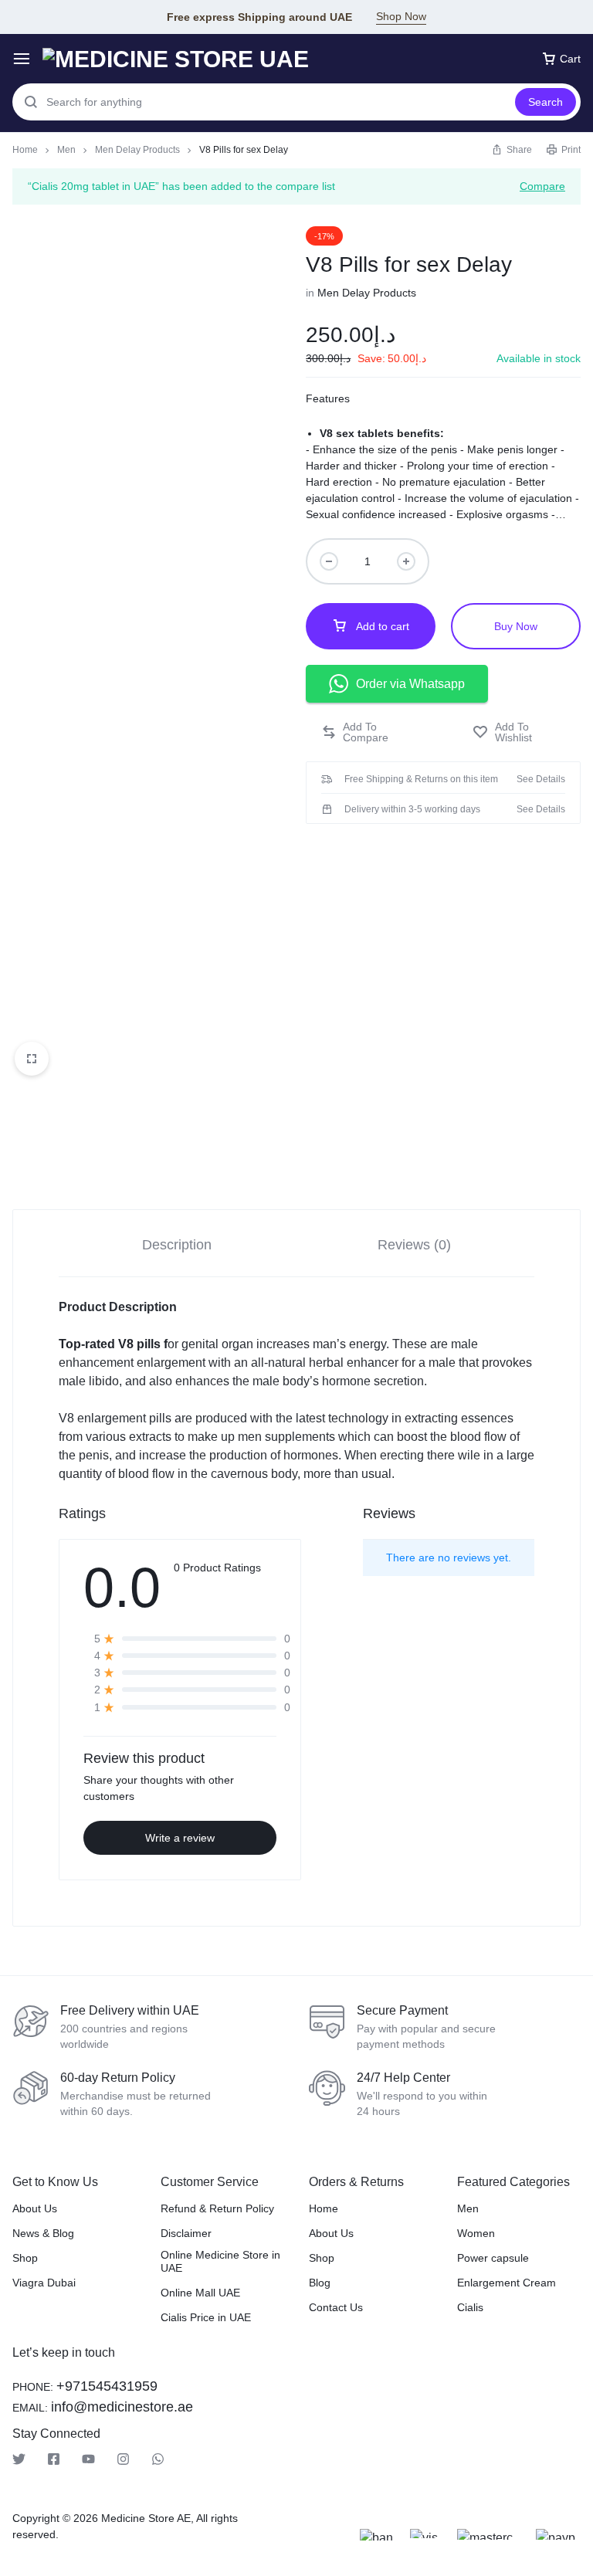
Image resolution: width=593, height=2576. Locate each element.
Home (25, 150)
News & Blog (43, 2233)
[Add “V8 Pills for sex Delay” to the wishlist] (519, 732)
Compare (542, 186)
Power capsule (493, 2258)
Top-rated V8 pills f (113, 1344)
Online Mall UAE (200, 2293)
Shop (25, 2258)
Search (546, 102)
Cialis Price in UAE (206, 2317)
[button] (371, 732)
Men (66, 150)
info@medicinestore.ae (122, 2407)
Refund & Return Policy (217, 2208)
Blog (320, 2283)
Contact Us (336, 2307)
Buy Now (516, 626)
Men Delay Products (137, 150)
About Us (35, 2208)
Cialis (470, 2307)
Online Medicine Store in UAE (220, 2261)
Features (328, 398)
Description (177, 1245)
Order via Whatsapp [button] (410, 684)
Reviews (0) (414, 1245)
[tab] (177, 1244)
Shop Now (401, 16)
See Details (541, 779)
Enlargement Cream (507, 2283)
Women (476, 2233)
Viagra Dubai (44, 2283)
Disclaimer (186, 2233)
